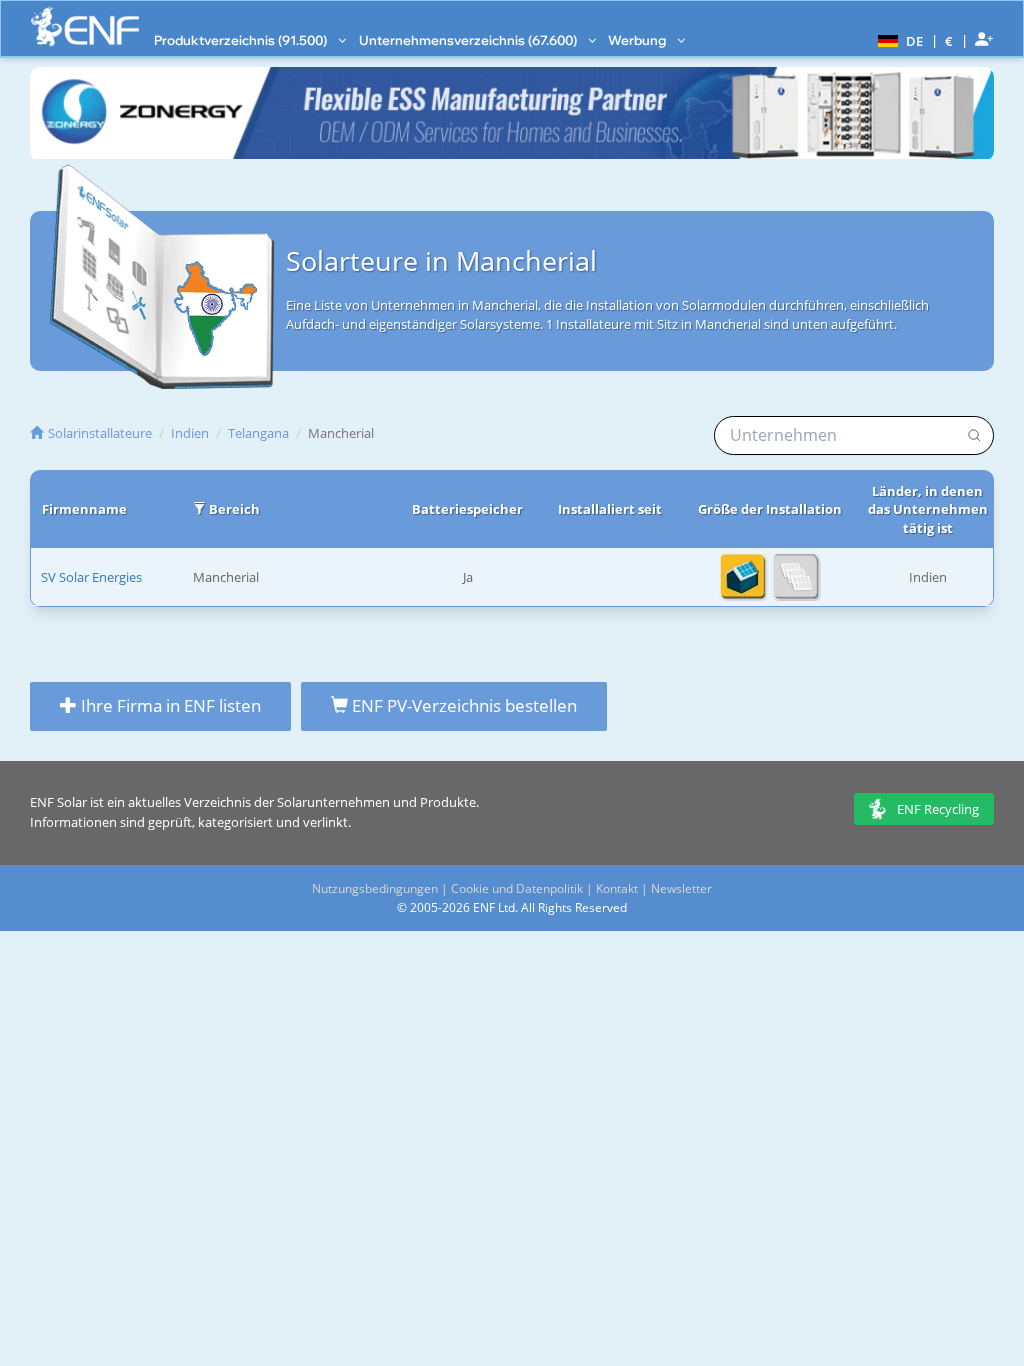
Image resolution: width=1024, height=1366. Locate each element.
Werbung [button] (638, 40)
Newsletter (681, 888)
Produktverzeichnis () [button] (242, 40)
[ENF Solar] (85, 26)
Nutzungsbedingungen (375, 888)
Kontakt (617, 888)
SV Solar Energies (91, 577)
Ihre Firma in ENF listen (169, 705)
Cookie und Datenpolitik (517, 888)
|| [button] (949, 40)
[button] (898, 40)
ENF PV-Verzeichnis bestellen (462, 705)
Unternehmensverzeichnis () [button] (469, 40)
